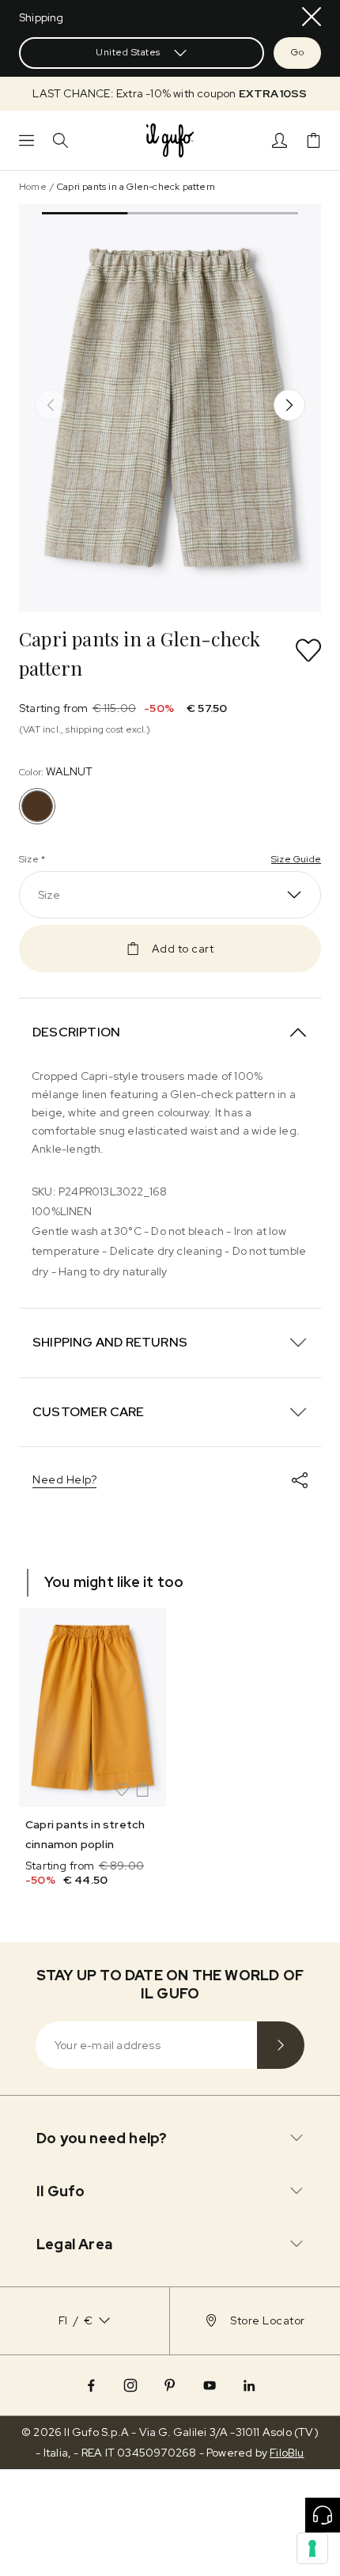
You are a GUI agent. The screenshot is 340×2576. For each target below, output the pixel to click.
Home (33, 187)
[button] (170, 94)
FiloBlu (287, 2453)
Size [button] (49, 895)
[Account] (280, 140)
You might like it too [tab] (114, 1582)
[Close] (312, 17)
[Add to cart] (142, 1790)
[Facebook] (91, 2385)
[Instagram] (130, 2385)
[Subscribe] (281, 2045)
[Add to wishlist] (308, 650)
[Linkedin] (249, 2385)
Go (297, 52)
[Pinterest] (170, 2385)
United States (128, 52)
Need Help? (64, 1479)
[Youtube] (210, 2385)
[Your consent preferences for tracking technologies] (312, 2548)
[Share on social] (300, 1480)
